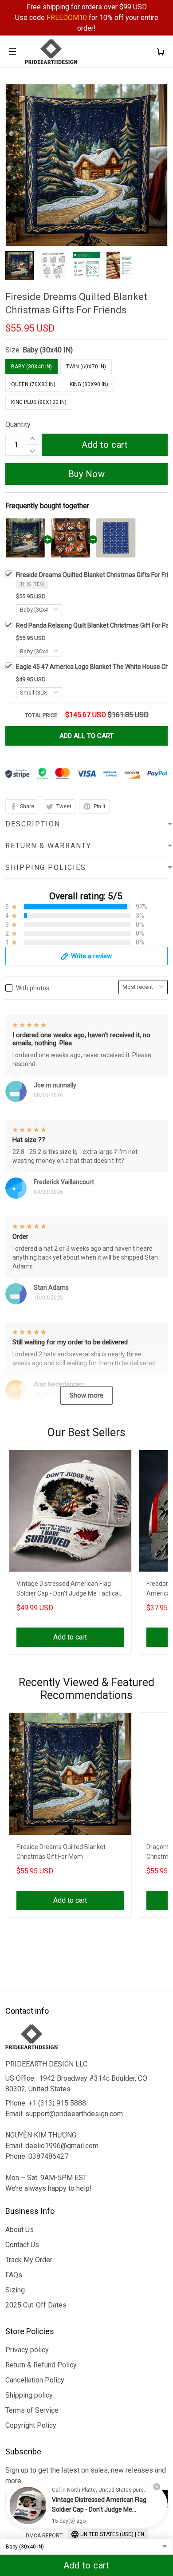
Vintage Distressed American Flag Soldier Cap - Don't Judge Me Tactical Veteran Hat (68, 1590)
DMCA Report (44, 2536)
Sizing (15, 2290)
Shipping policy (29, 2395)
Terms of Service (32, 2410)
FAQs (14, 2275)
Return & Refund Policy (41, 2365)
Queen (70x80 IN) (33, 384)
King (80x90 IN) (89, 384)
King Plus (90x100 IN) (39, 402)
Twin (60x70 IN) (86, 367)
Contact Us (22, 2245)
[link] (28, 2505)
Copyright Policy (31, 2425)
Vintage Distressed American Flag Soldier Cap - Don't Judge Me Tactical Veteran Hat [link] (99, 2509)
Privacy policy (27, 2350)
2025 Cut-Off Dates (36, 2305)
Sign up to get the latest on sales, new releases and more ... (86, 2475)
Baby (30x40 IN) (48, 350)
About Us (20, 2230)
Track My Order (29, 2260)
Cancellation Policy (35, 2380)
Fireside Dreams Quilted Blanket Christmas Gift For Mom (61, 1852)
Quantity (18, 425)
